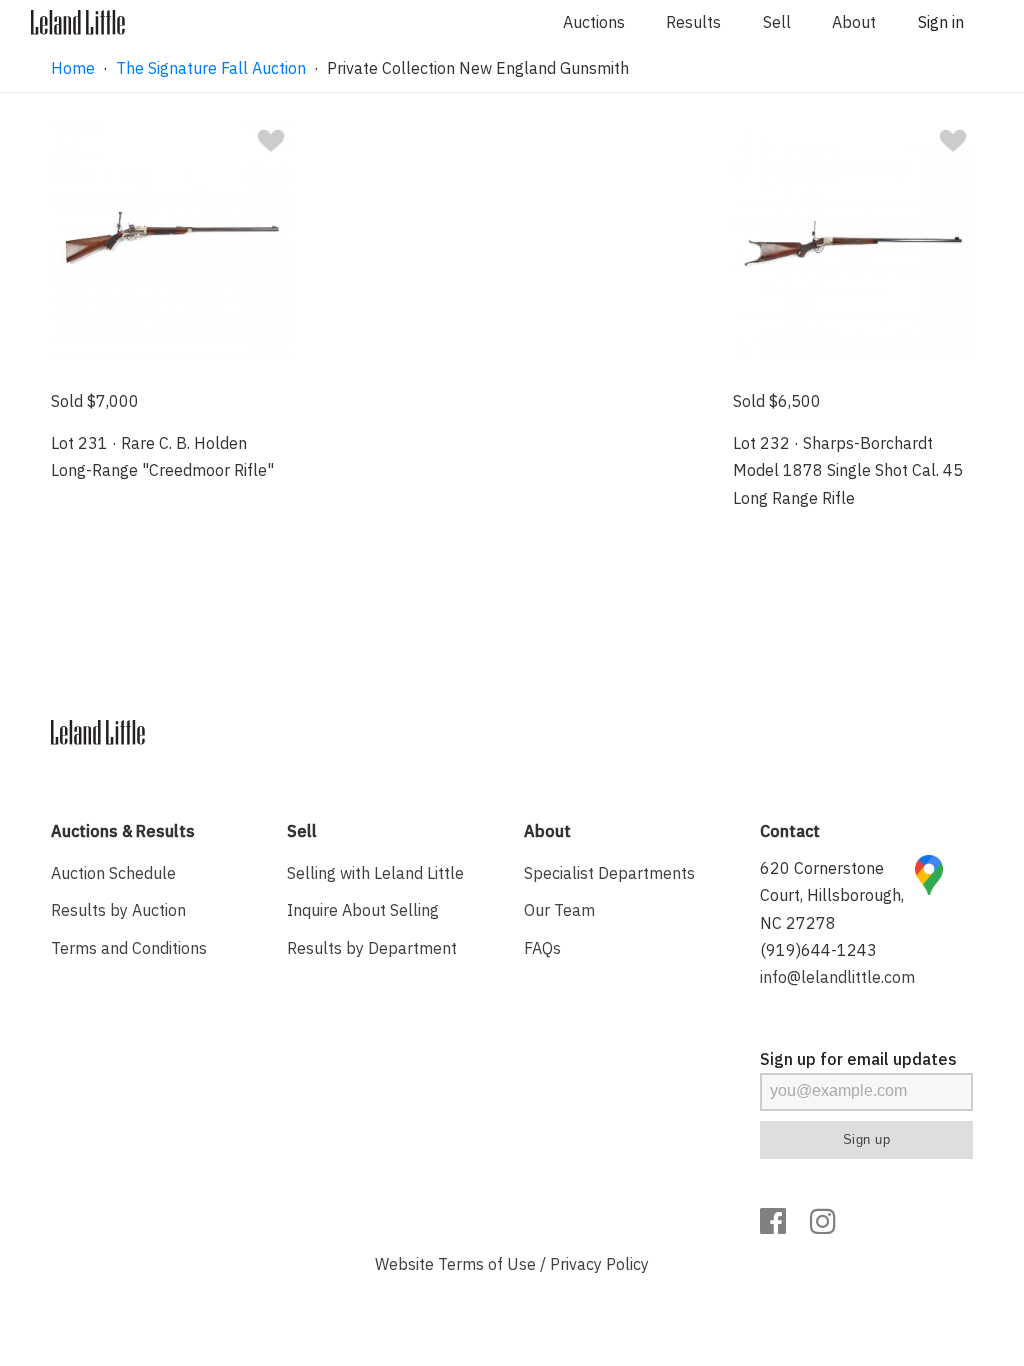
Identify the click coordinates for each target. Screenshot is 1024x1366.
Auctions (594, 22)
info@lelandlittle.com (837, 977)
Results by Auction (118, 910)
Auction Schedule (113, 873)
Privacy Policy (599, 1264)
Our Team (559, 910)
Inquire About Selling (363, 910)
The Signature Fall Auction (211, 68)
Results (693, 22)
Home (73, 68)
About (854, 22)
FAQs (542, 948)
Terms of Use (487, 1264)
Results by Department (372, 948)
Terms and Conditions (129, 948)
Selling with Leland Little (375, 873)
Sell (777, 22)
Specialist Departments (609, 873)
